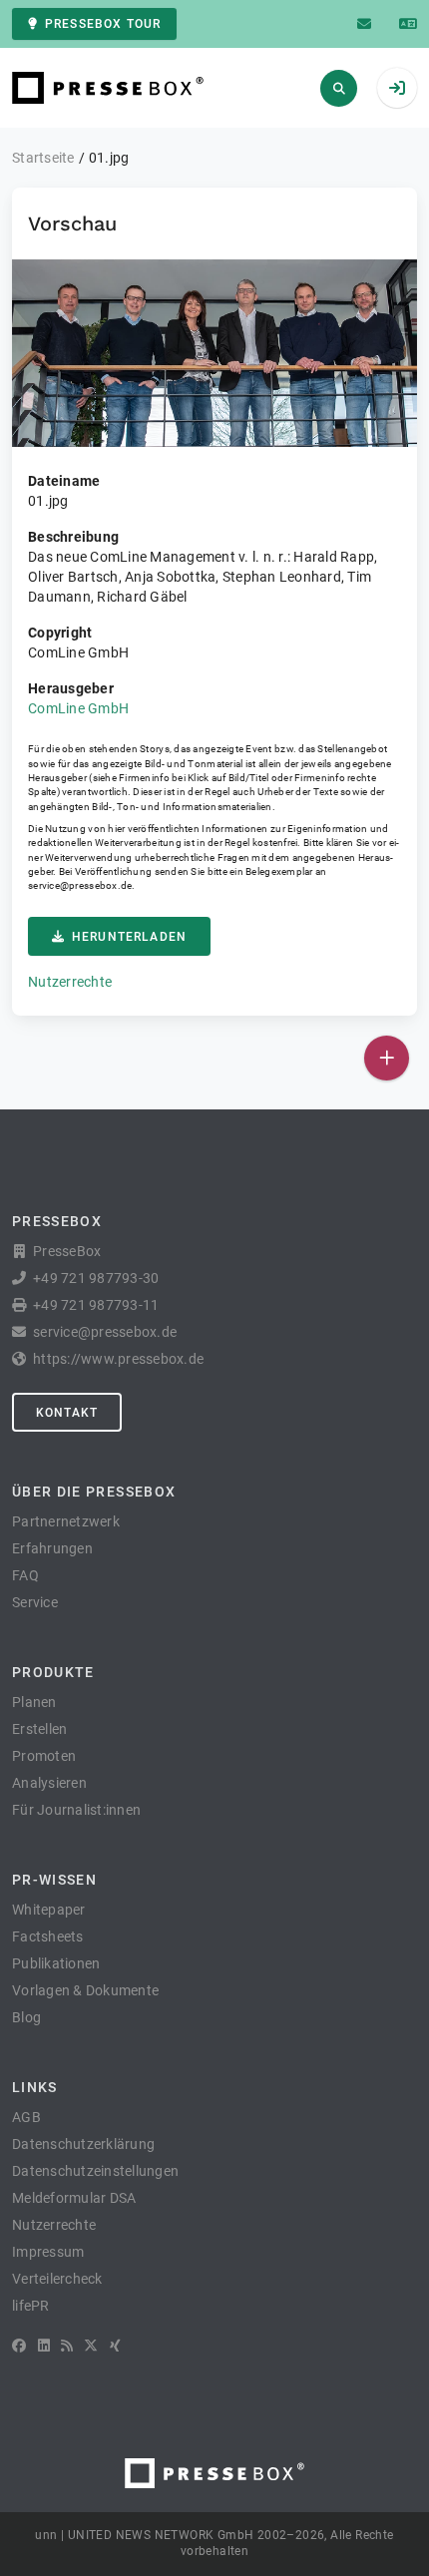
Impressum (48, 2252)
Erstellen (39, 1729)
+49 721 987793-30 (96, 1278)
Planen (34, 1702)
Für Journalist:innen (76, 1810)
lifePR (31, 2306)
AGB (26, 2117)
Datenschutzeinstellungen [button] (95, 2171)
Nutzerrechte (70, 982)
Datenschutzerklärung (83, 2144)
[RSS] (67, 2346)
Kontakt (67, 1413)
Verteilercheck (57, 2279)
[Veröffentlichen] (387, 1058)
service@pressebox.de (80, 885)
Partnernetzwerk (66, 1521)
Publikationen (56, 1963)
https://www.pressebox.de (118, 1359)
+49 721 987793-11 (96, 1305)
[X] (91, 2346)
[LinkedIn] (44, 2346)
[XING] (115, 2346)
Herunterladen (129, 937)
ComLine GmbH (78, 708)
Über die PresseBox (94, 1492)
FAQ (25, 1575)
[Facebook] (19, 2346)
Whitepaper (49, 1910)
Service (35, 1602)
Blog (26, 2017)
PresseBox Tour (103, 24)
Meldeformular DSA (74, 2198)
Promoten (44, 1756)
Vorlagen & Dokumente (85, 1990)
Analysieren (49, 1783)
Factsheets (48, 1936)
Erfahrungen (52, 1548)
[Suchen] (339, 88)
